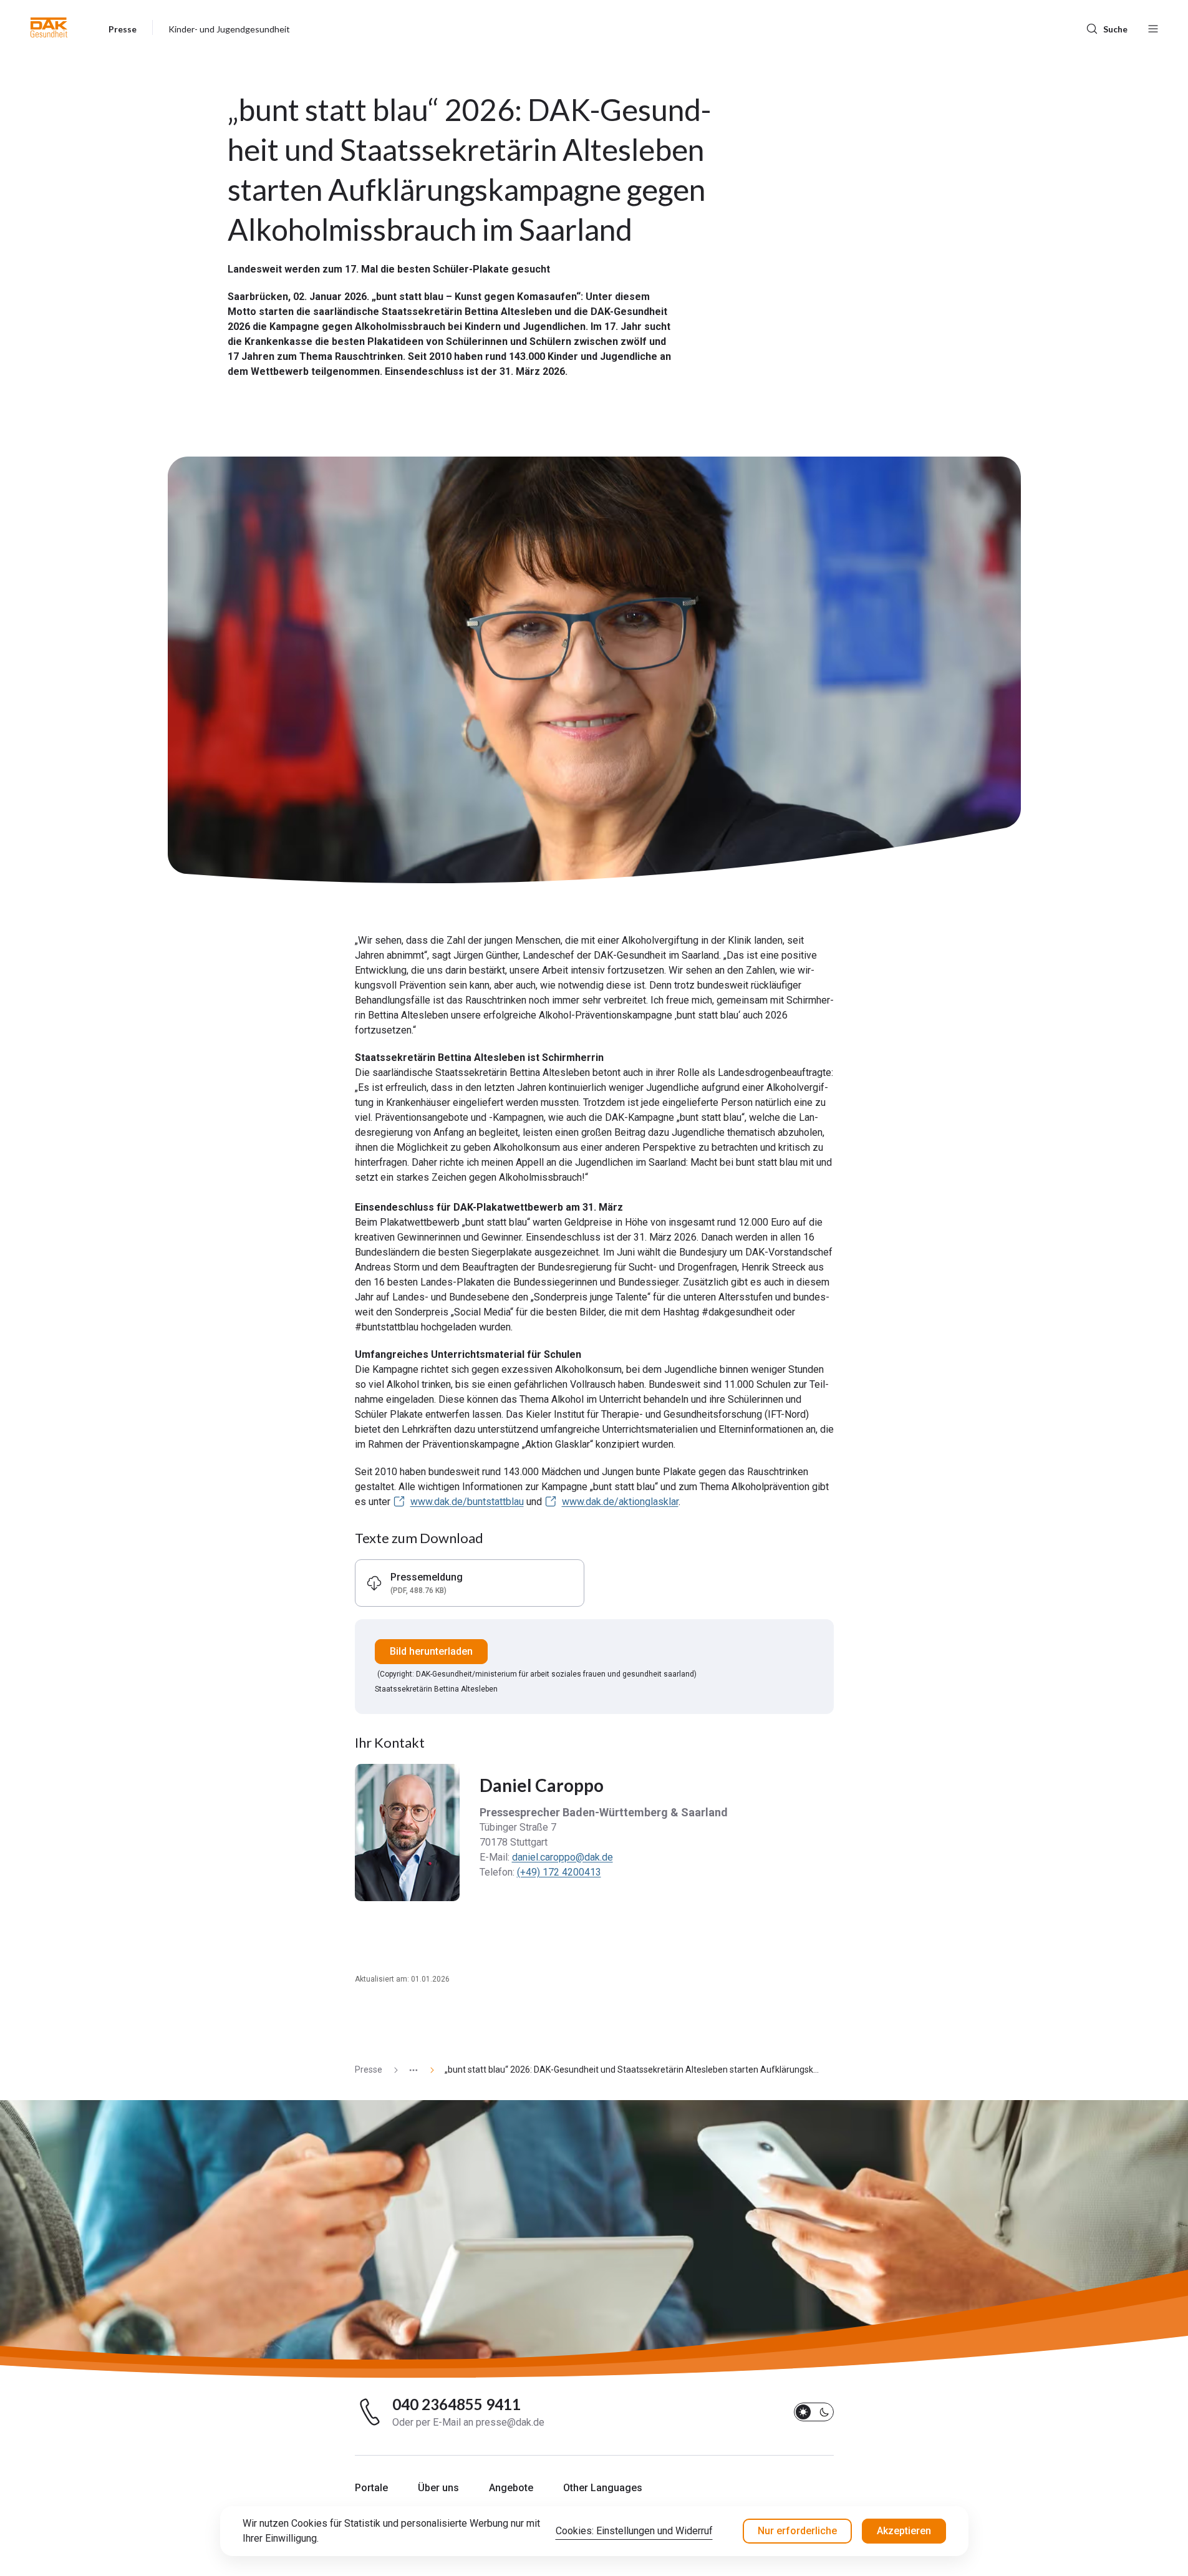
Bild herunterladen (431, 1651)
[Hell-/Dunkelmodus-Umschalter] (814, 2412)
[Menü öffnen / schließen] (1153, 27)
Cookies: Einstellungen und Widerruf (634, 2531)
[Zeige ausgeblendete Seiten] (408, 2070)
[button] (49, 27)
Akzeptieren (904, 2531)
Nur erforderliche (797, 2531)
